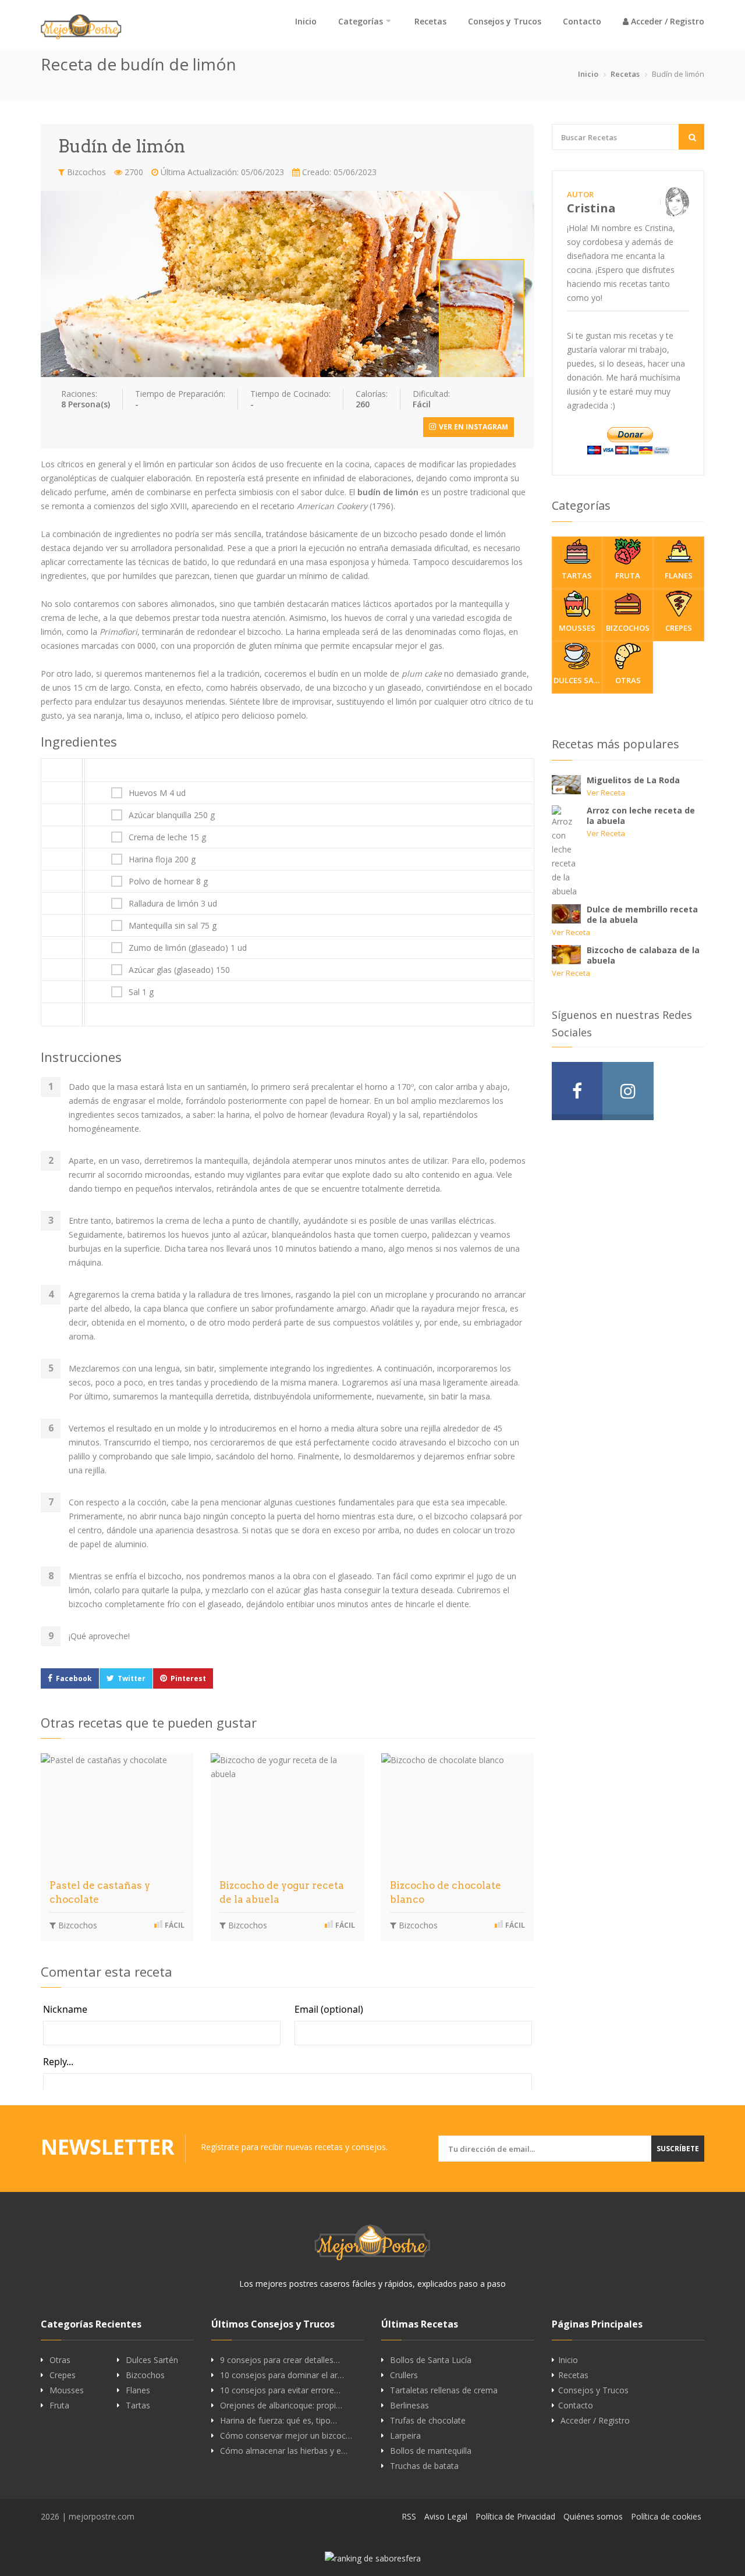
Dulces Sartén (578, 680)
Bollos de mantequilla (431, 2451)
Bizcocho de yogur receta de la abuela (282, 1892)
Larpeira (405, 2436)
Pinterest (188, 1678)
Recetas (430, 21)
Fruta (628, 575)
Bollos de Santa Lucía (431, 2360)
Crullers (404, 2375)
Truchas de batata (424, 2466)
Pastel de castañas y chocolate (100, 1892)
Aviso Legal (446, 2516)
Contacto (582, 21)
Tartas (577, 575)
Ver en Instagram (473, 427)
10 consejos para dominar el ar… (282, 2375)
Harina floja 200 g (162, 859)
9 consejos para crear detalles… (280, 2360)
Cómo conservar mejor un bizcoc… (286, 2436)
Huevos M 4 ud (157, 793)
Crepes (679, 628)
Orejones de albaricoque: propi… (281, 2406)
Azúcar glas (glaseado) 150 (179, 970)
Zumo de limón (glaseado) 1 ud (188, 948)
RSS (409, 2516)
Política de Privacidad (515, 2516)
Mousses (577, 628)
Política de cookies (666, 2516)
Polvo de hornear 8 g (168, 882)
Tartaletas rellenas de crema (444, 2390)
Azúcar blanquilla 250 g (172, 815)
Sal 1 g (141, 992)
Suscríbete (678, 2149)
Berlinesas (409, 2406)
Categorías (361, 21)
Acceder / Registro (666, 21)
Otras (628, 680)
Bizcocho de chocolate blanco (446, 1892)
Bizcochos (85, 172)
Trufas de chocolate (428, 2421)
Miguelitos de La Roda (633, 780)
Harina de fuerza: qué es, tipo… (279, 2421)
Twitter (132, 1678)
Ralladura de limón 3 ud (173, 904)
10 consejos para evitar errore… (280, 2390)
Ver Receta (606, 793)
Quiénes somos (593, 2516)
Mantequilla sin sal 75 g (173, 926)
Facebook (74, 1678)
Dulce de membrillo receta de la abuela (642, 914)
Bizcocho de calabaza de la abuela (643, 955)
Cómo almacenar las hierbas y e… (284, 2451)
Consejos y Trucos (505, 21)
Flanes (679, 575)
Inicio (306, 21)
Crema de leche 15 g (167, 837)
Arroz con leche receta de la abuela (641, 816)
